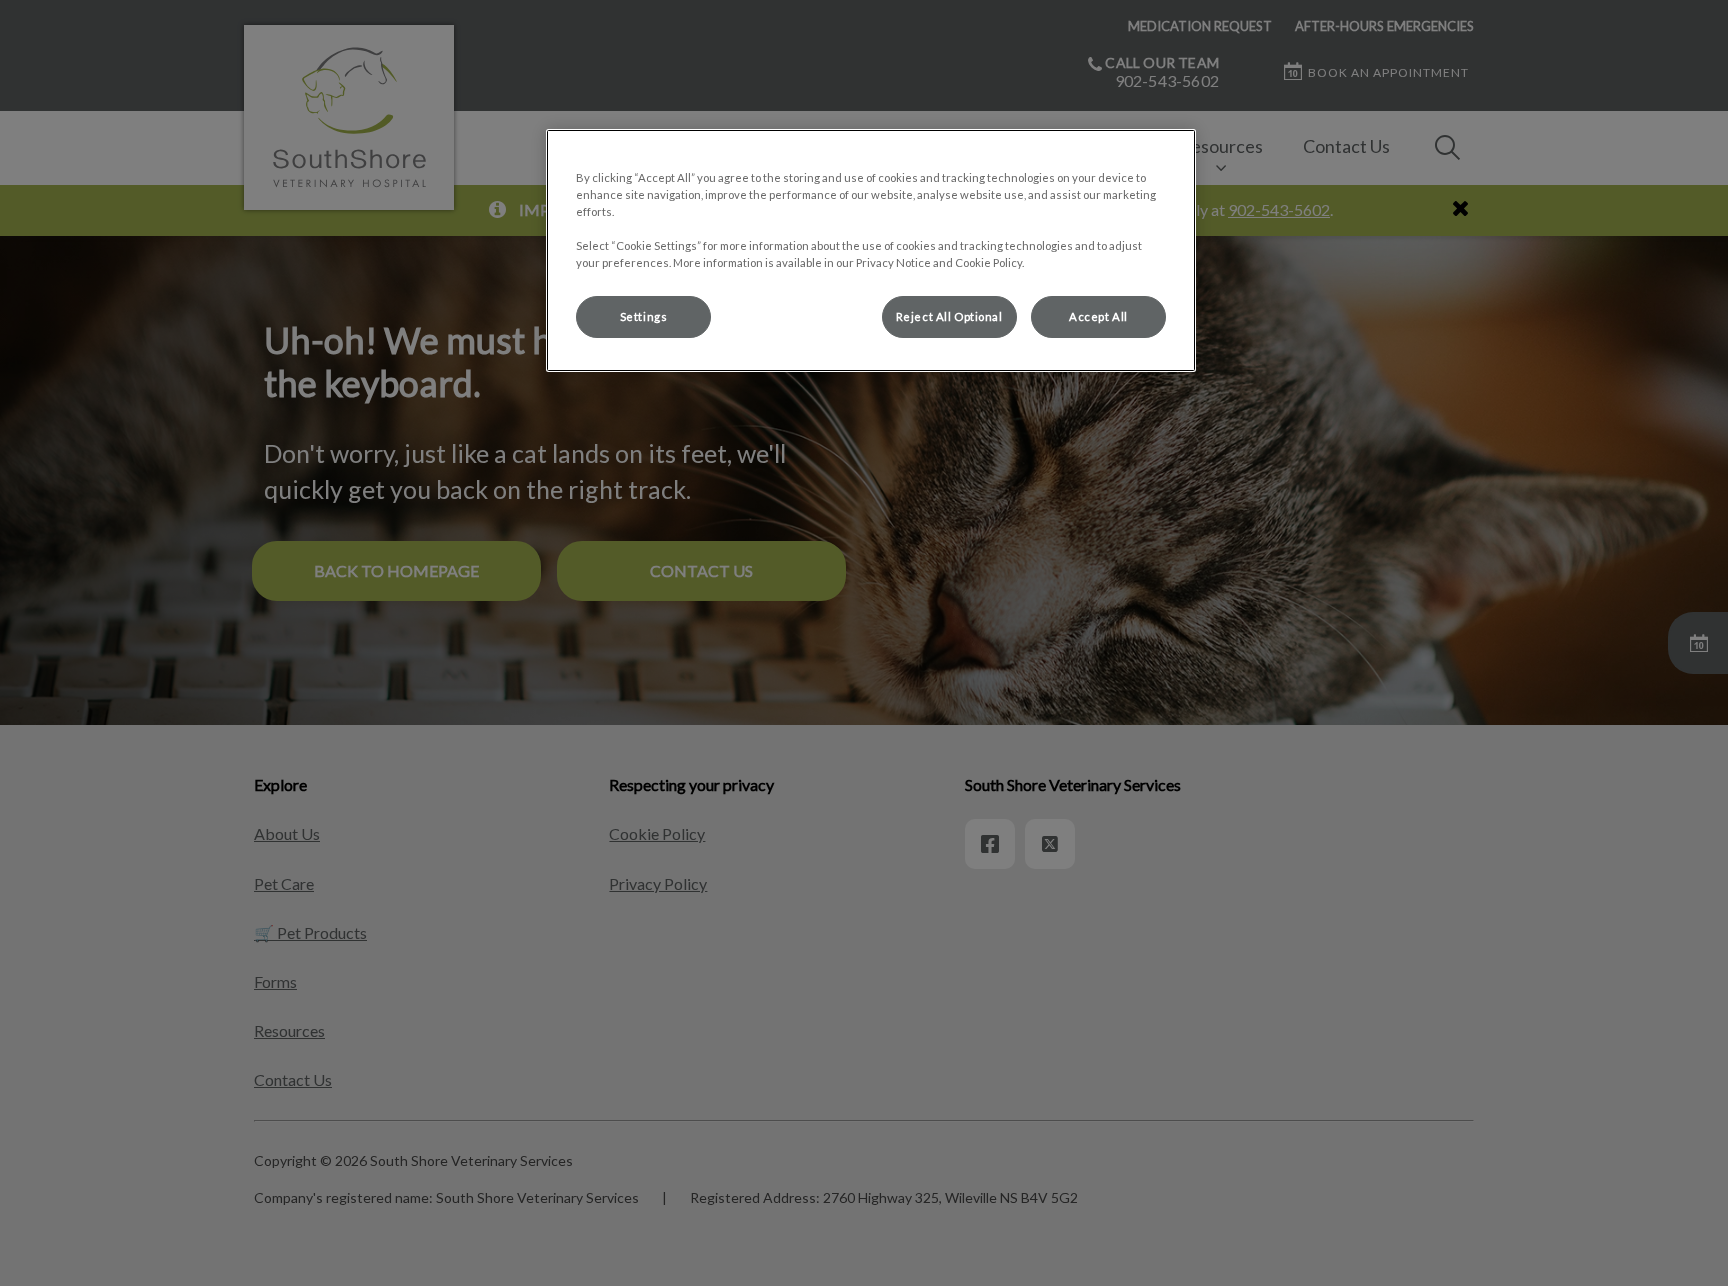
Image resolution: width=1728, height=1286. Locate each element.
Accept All (1098, 316)
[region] (871, 250)
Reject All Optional (949, 316)
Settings (644, 316)
